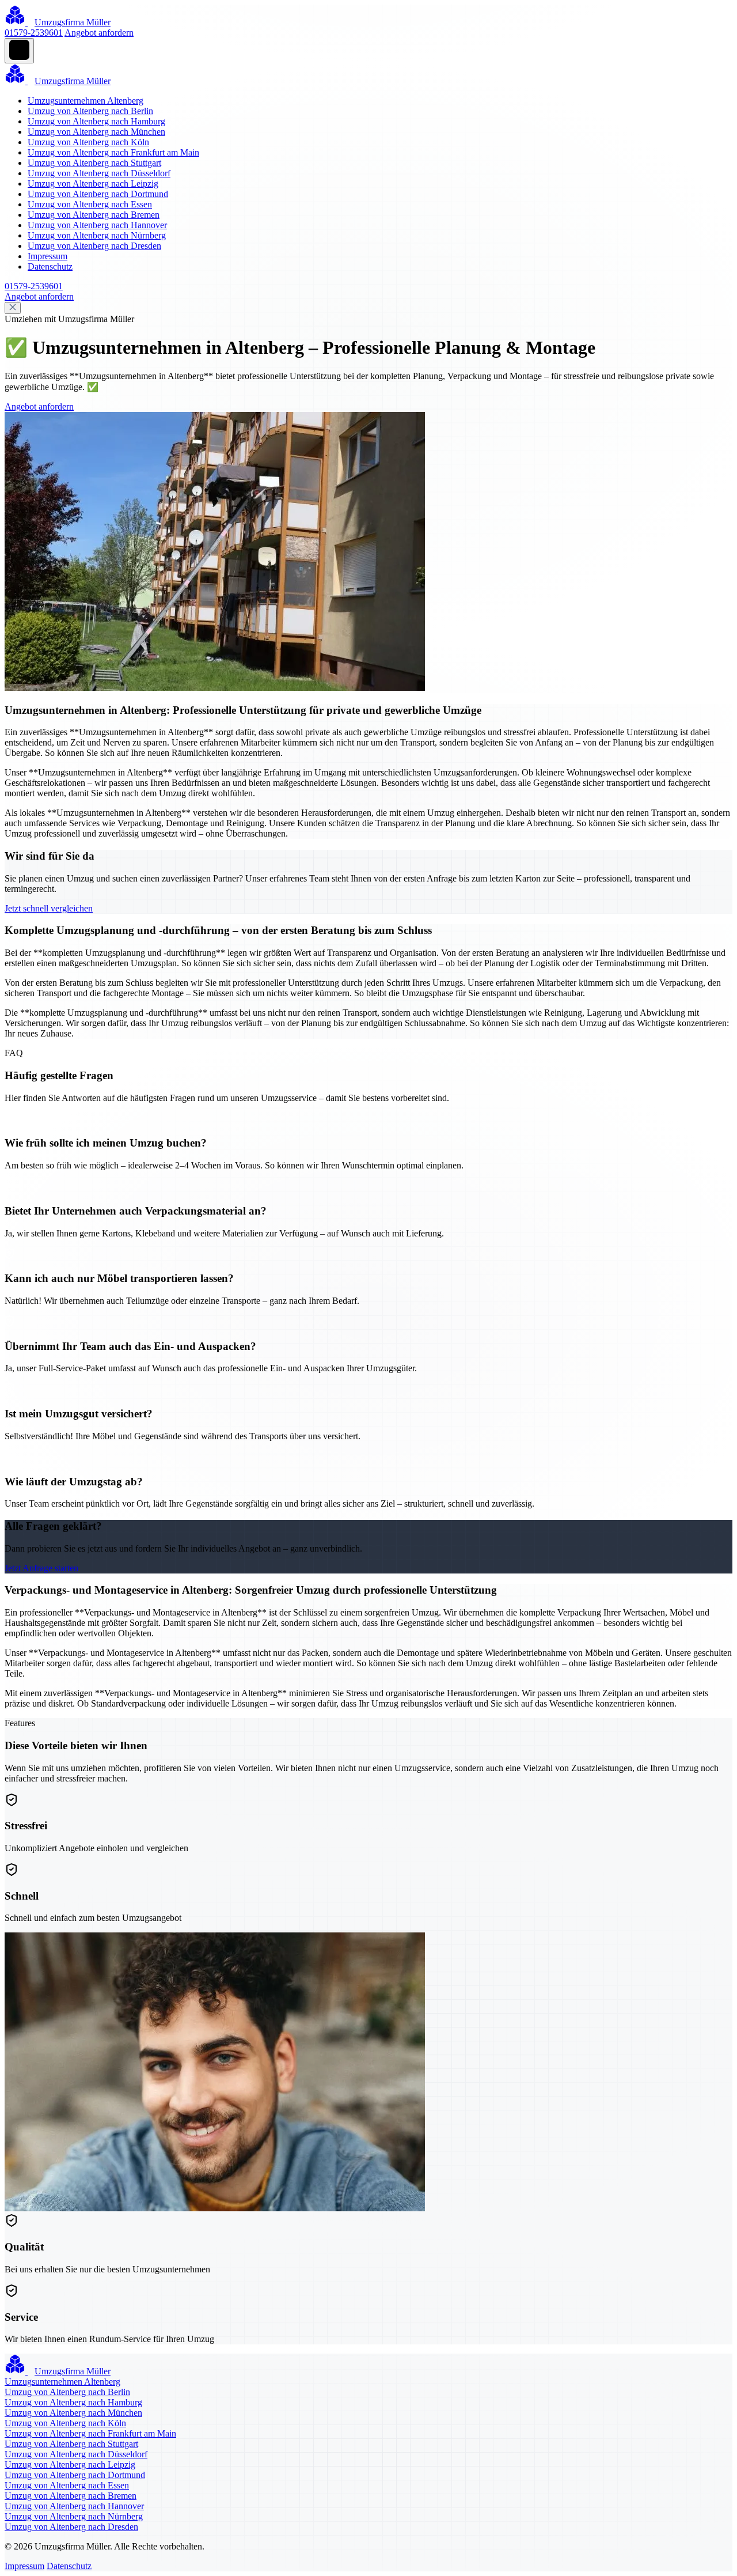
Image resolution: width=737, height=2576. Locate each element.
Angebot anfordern (99, 33)
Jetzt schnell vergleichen (49, 908)
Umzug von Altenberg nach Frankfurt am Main (113, 152)
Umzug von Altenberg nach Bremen (94, 215)
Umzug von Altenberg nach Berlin (90, 111)
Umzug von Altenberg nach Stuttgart (94, 163)
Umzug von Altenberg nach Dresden (94, 246)
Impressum (48, 256)
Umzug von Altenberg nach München (96, 132)
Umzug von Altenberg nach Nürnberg (97, 235)
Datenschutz (50, 266)
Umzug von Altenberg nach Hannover (97, 225)
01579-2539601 (34, 33)
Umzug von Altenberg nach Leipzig (93, 184)
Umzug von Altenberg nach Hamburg (96, 121)
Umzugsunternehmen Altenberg (86, 101)
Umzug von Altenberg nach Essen (90, 204)
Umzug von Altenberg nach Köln (88, 142)
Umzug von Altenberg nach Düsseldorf (99, 173)
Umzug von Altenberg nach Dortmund (98, 194)
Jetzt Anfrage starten (41, 1568)
